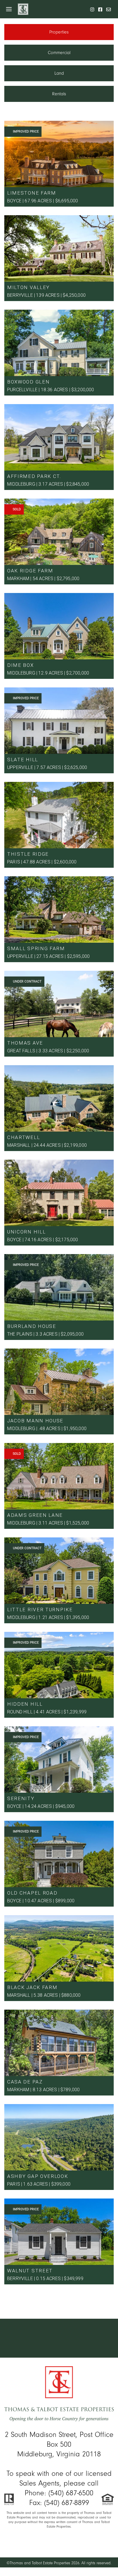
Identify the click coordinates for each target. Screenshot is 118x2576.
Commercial (59, 53)
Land (59, 73)
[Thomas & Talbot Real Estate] (59, 2397)
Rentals (59, 94)
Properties (59, 32)
